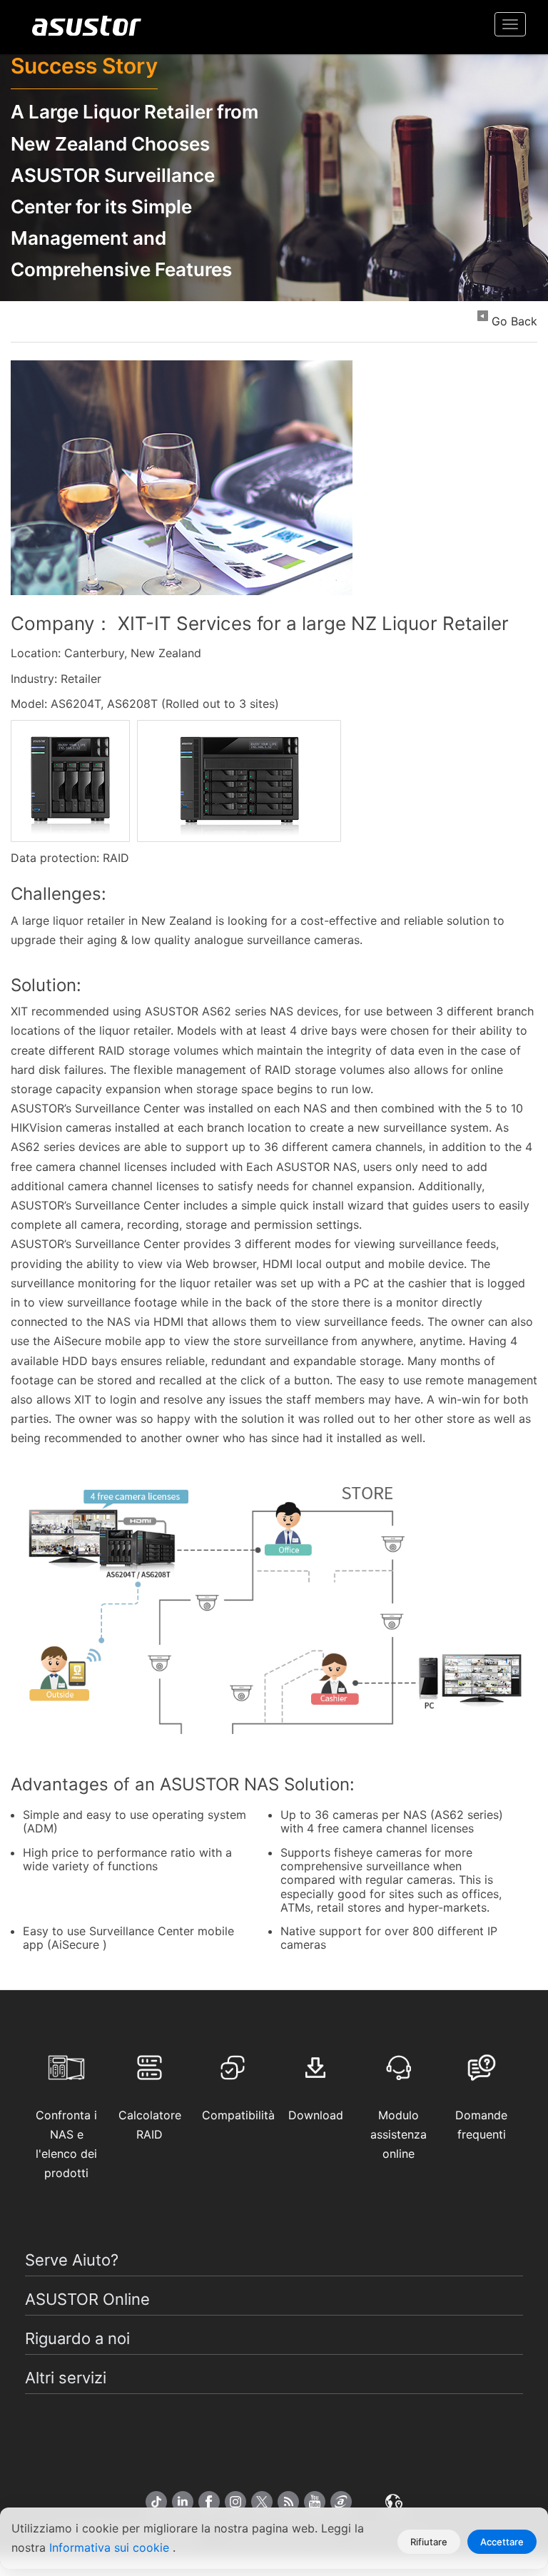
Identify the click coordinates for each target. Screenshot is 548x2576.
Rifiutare (429, 2542)
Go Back (514, 321)
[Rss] (288, 2502)
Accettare (502, 2542)
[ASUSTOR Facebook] (209, 2502)
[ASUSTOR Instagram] (235, 2502)
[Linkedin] (183, 2502)
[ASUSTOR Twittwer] (262, 2502)
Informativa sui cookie (111, 2547)
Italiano (394, 2495)
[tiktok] (156, 2502)
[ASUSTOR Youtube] (315, 2502)
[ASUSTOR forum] (341, 2502)
